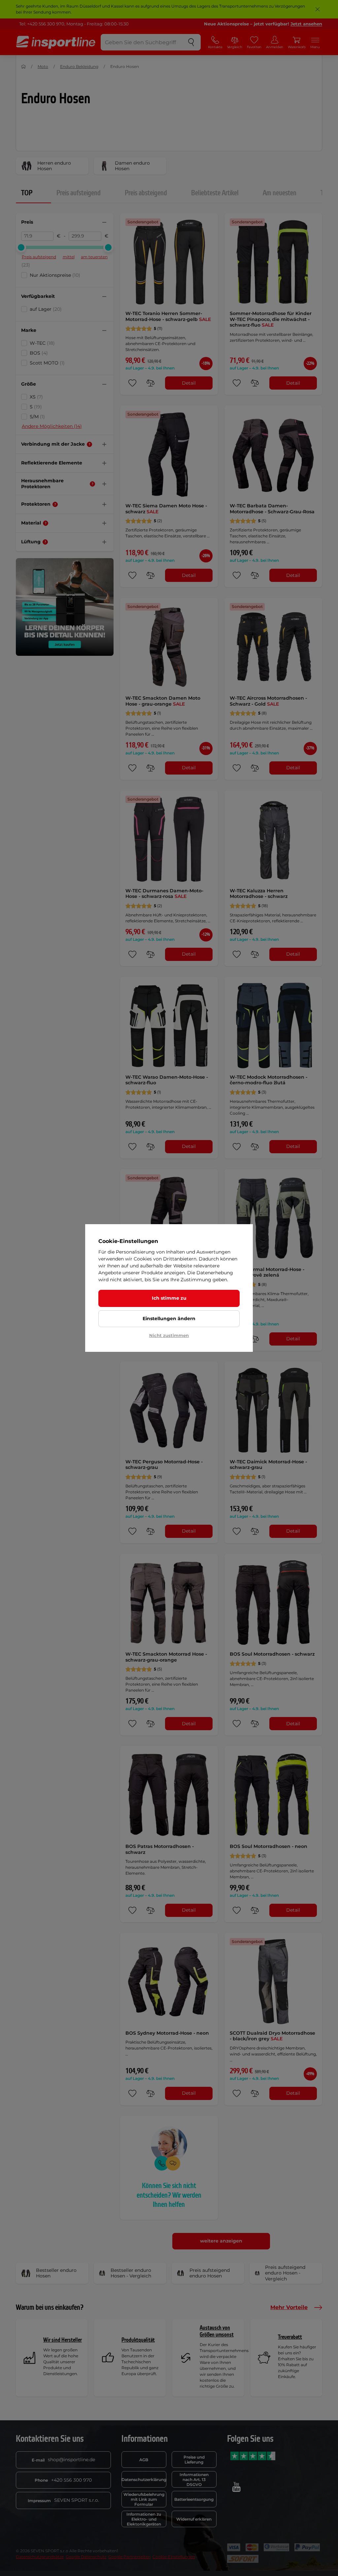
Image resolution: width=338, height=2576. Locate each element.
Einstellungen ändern (169, 1319)
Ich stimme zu (169, 1298)
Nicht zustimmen (169, 1335)
